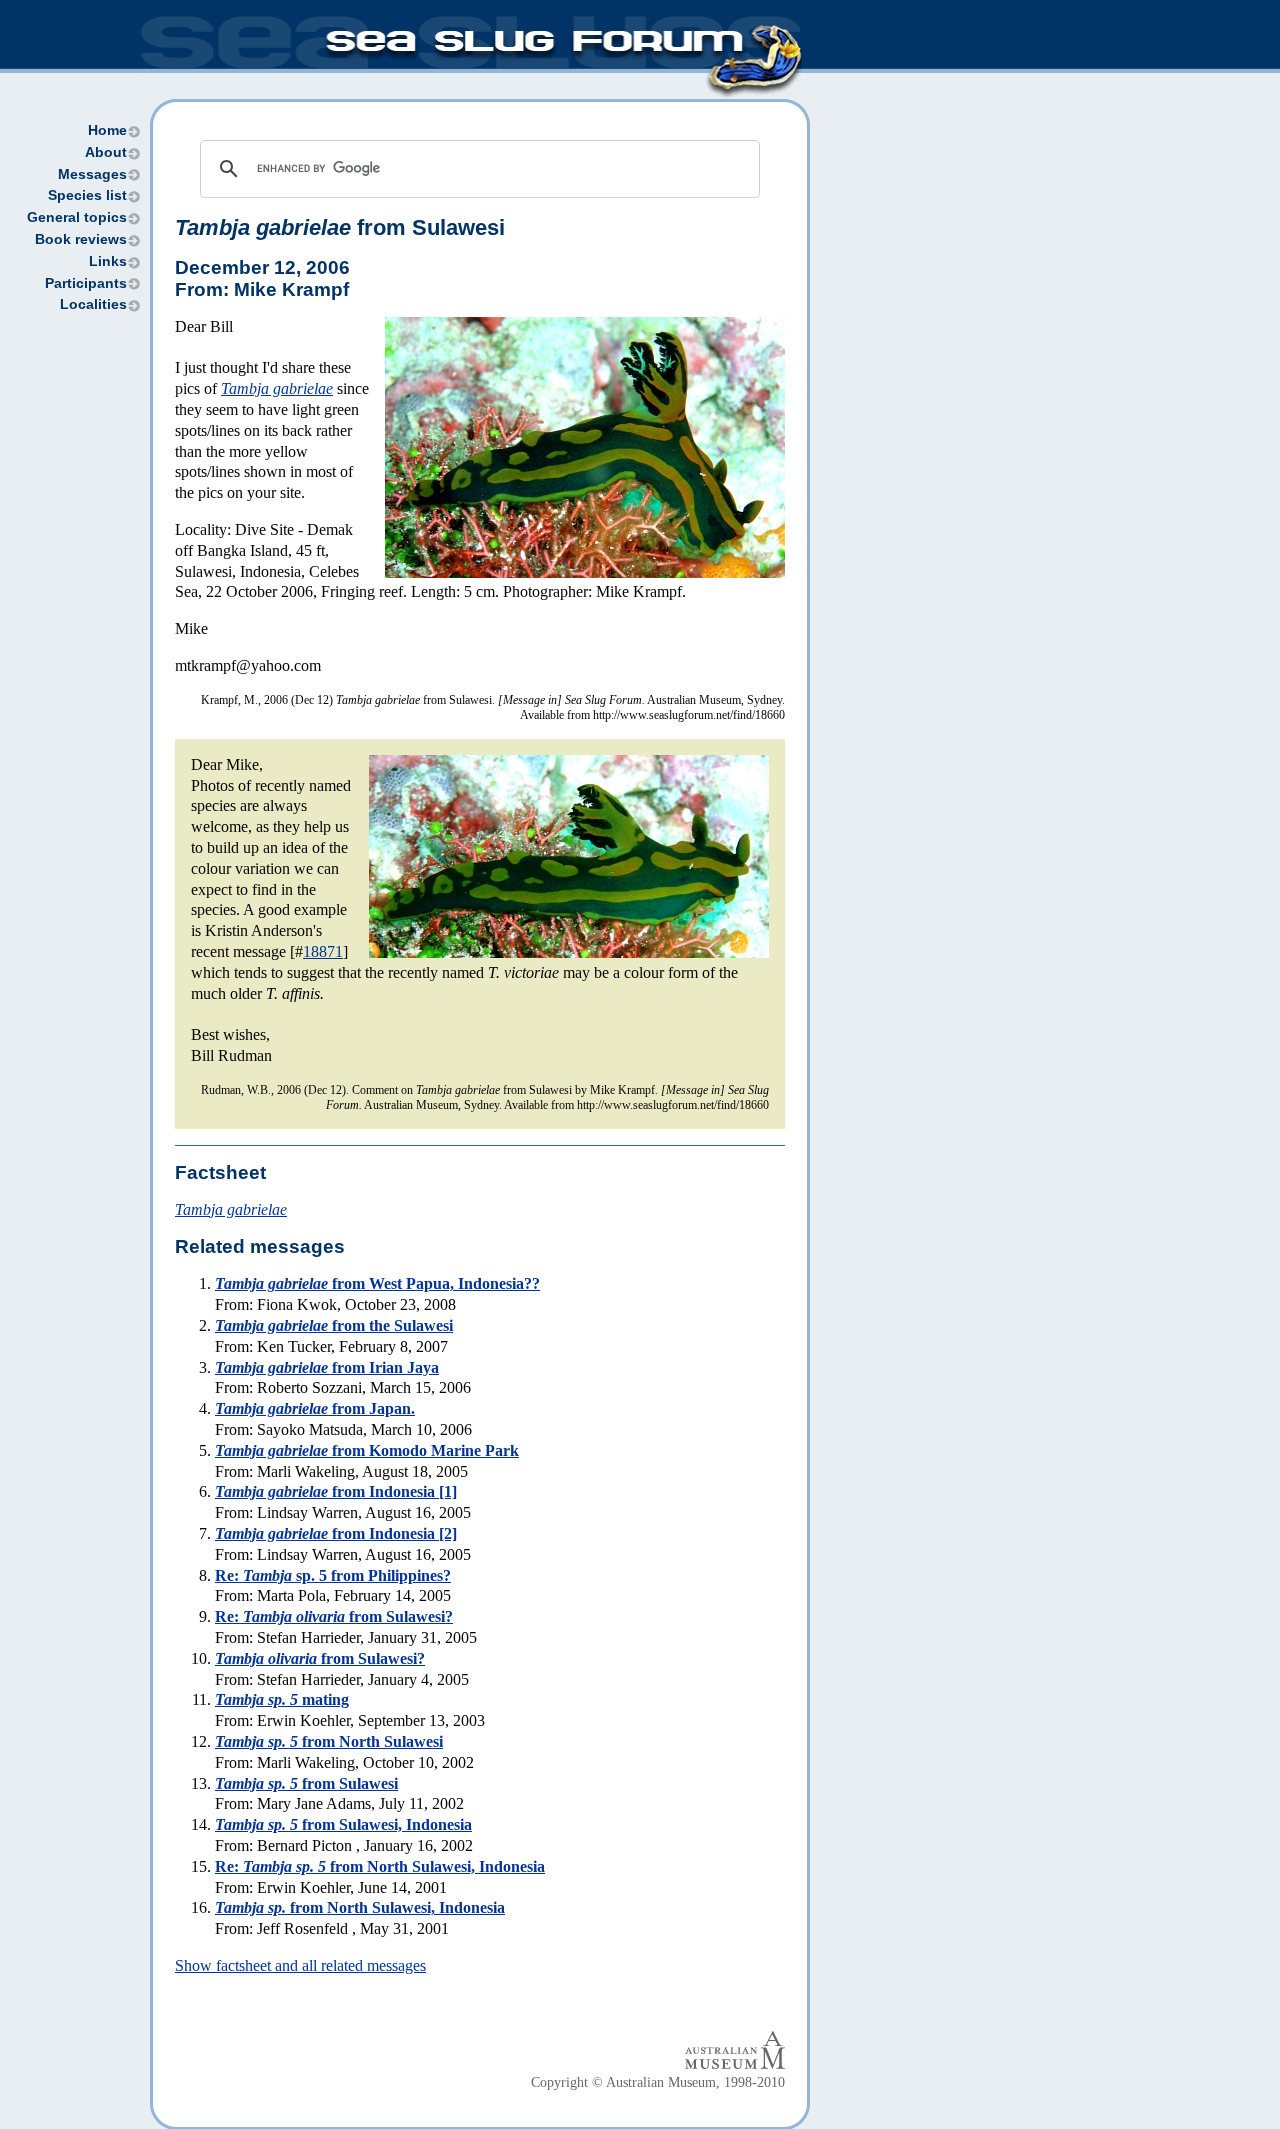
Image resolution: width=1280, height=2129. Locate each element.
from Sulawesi (306, 1783)
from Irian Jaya (327, 1367)
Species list (87, 195)
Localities (93, 304)
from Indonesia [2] (336, 1533)
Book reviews (81, 239)
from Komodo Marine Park (367, 1450)
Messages (92, 174)
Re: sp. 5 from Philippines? (333, 1575)
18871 (323, 951)
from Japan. (315, 1408)
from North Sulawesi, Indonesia (360, 1907)
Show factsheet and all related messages (300, 1965)
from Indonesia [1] (336, 1491)
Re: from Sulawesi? (334, 1616)
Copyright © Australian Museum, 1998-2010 (658, 2082)
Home (107, 130)
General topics (77, 217)
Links (108, 261)
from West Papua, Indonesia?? (377, 1283)
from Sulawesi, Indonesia (343, 1824)
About (106, 152)
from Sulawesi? (320, 1658)
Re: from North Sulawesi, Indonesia (380, 1866)
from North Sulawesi (329, 1741)
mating (282, 1699)
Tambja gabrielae (277, 388)
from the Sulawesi (334, 1325)
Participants (86, 283)
